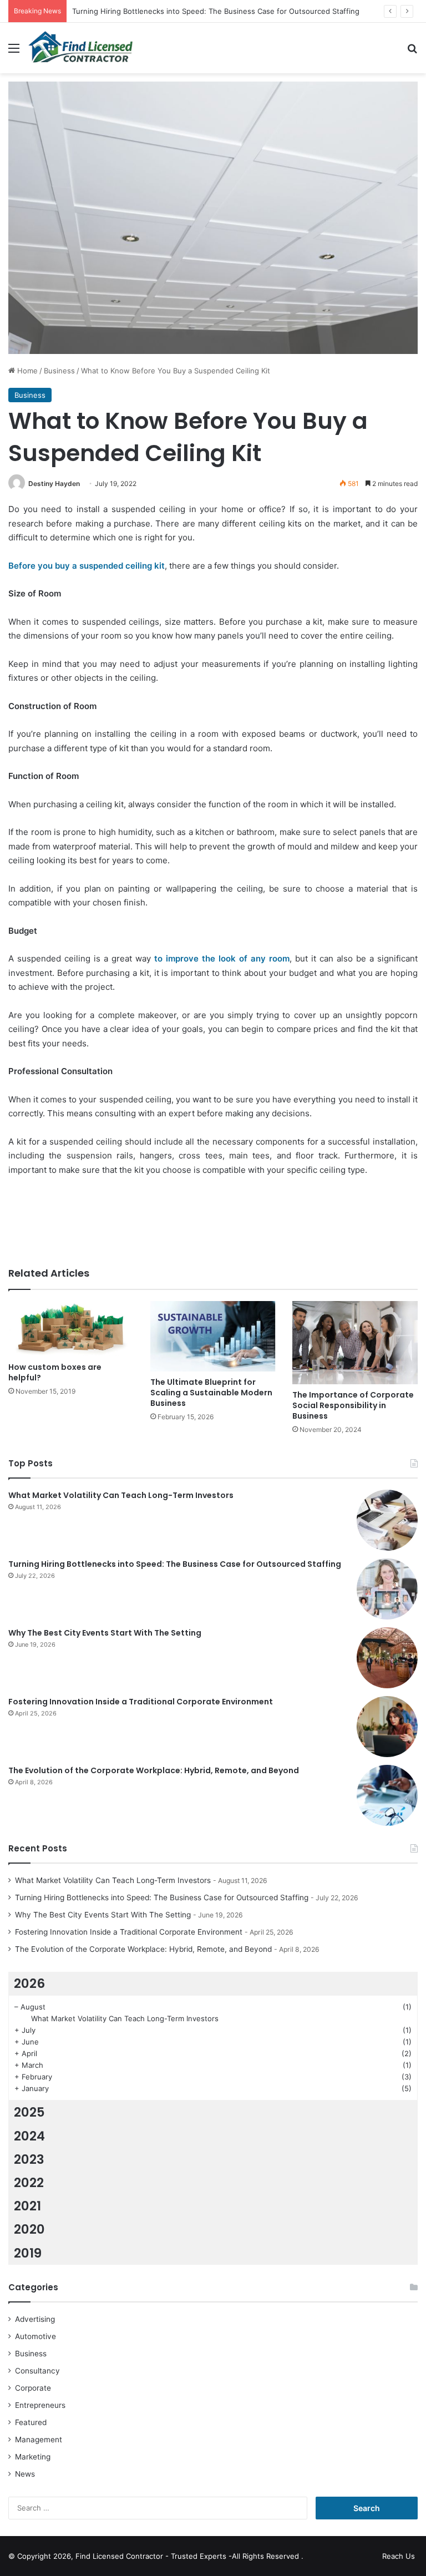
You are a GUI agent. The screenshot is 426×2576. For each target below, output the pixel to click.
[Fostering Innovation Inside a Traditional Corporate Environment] (387, 1727)
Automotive (35, 2336)
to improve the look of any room (222, 958)
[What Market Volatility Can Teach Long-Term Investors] (387, 1520)
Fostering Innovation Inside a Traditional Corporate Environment (141, 1702)
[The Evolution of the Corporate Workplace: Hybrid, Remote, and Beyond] (387, 1795)
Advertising (35, 2319)
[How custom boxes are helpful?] (71, 1329)
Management (39, 2440)
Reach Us (399, 2556)
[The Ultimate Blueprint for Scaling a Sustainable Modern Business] (213, 1336)
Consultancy (37, 2371)
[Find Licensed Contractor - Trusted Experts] (80, 48)
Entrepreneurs (40, 2405)
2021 (27, 2206)
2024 (29, 2136)
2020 (29, 2229)
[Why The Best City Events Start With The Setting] (387, 1658)
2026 (29, 1983)
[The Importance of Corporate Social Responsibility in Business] (355, 1343)
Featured (31, 2422)
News (25, 2474)
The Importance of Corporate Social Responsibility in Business (353, 1405)
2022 (29, 2183)
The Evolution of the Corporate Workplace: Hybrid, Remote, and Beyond (154, 1770)
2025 (29, 2112)
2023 (29, 2159)
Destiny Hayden (54, 484)
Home (26, 371)
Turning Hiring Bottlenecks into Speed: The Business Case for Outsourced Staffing (216, 11)
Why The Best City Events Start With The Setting (105, 1633)
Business (59, 371)
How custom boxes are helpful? (55, 1372)
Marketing (33, 2457)
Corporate (33, 2388)
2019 (28, 2253)
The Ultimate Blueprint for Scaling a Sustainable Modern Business (211, 1393)
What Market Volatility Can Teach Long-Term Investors (121, 1495)
